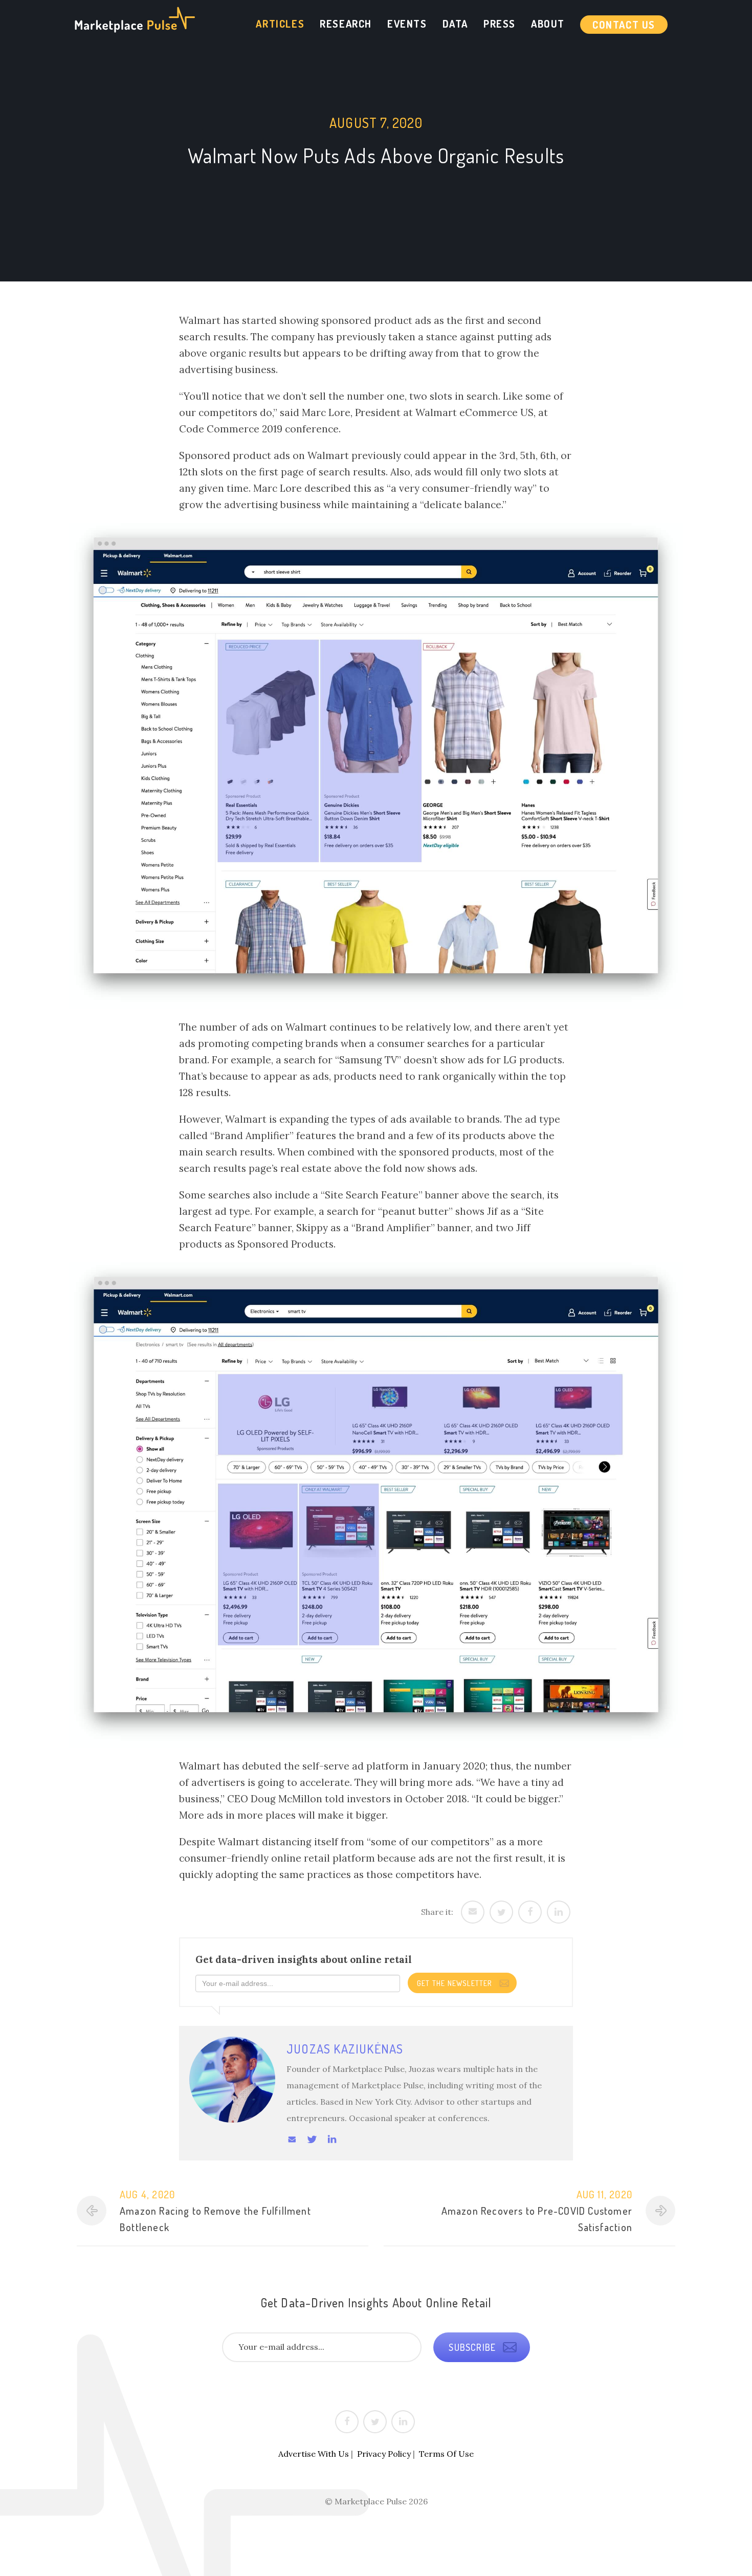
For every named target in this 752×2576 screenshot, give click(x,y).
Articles (280, 24)
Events (407, 24)
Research (346, 24)
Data (455, 24)
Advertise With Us (314, 2454)
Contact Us (624, 25)
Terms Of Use (446, 2454)
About (548, 24)
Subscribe (473, 2347)
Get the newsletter (456, 1983)
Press (500, 24)
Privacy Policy (384, 2454)
